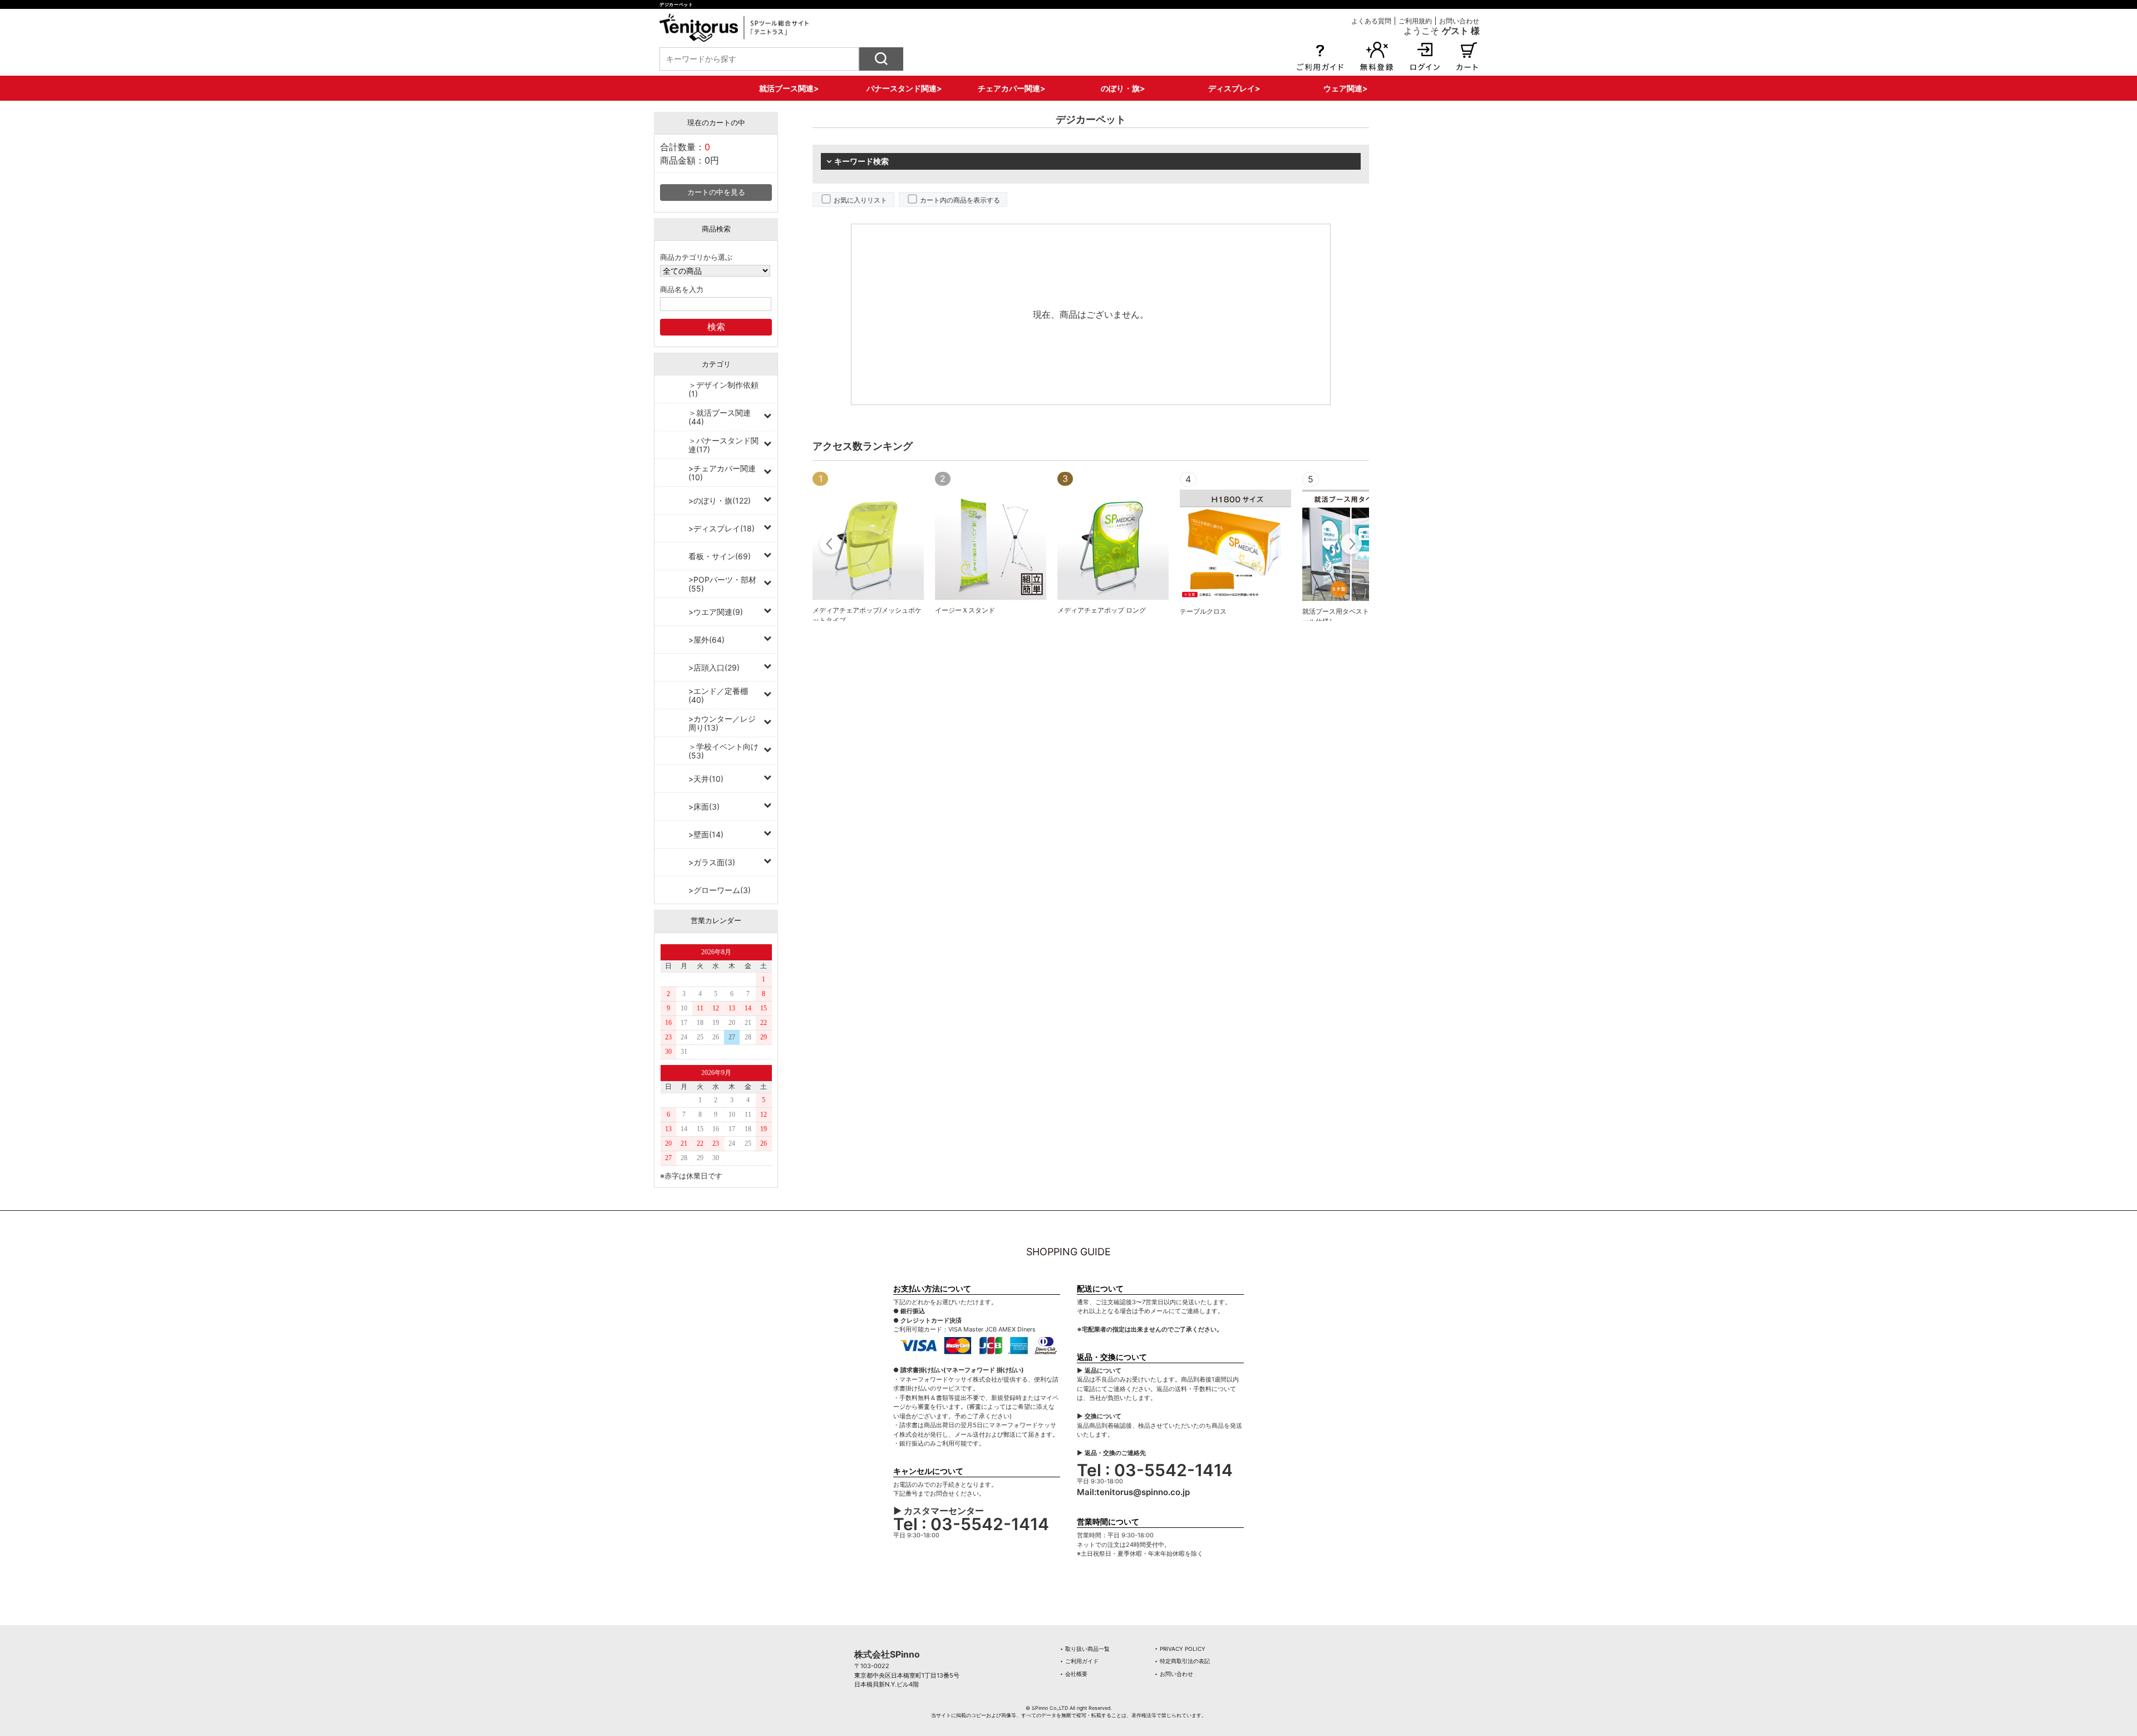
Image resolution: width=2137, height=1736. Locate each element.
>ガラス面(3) (712, 862)
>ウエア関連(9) (716, 612)
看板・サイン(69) (720, 556)
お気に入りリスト (860, 200)
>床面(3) (704, 807)
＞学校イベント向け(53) (723, 751)
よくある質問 (1371, 21)
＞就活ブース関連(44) (720, 417)
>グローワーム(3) (720, 890)
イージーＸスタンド (965, 610)
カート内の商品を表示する (960, 200)
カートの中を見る (716, 192)
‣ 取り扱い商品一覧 (1085, 1649)
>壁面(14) (706, 834)
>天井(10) (706, 779)
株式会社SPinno (887, 1654)
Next (1351, 545)
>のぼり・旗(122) (720, 500)
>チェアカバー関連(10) (722, 473)
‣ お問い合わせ (1174, 1674)
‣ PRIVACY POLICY (1180, 1649)
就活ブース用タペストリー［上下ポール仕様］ (1356, 616)
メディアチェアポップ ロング (1102, 610)
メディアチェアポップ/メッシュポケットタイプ (867, 615)
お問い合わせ (1459, 21)
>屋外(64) (706, 640)
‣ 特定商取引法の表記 (1182, 1661)
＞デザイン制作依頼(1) (723, 389)
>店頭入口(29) (714, 667)
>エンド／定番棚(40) (718, 695)
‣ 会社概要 (1074, 1674)
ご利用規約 (1415, 21)
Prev (831, 545)
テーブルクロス (1203, 611)
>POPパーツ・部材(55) (722, 584)
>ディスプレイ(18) (722, 528)
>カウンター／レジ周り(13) (722, 723)
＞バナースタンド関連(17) (723, 445)
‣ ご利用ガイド (1079, 1661)
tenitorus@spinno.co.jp (1143, 1492)
